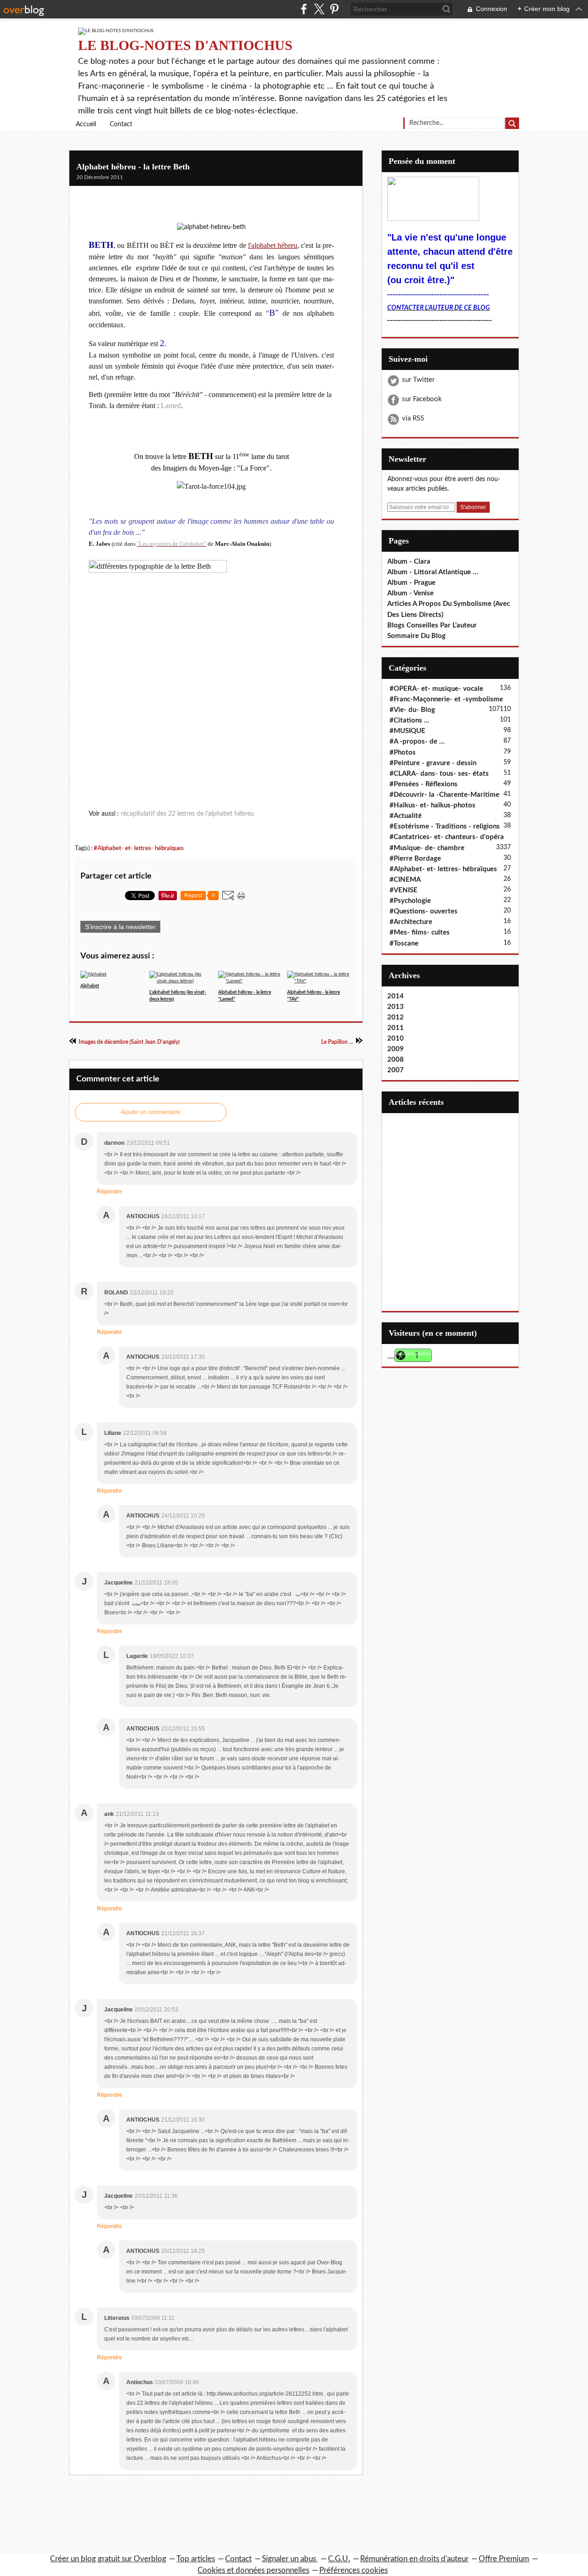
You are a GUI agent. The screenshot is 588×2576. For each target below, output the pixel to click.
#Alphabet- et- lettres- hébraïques (139, 848)
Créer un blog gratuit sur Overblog (108, 2559)
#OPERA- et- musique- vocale (436, 689)
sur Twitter (418, 380)
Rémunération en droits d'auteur (414, 2559)
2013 (396, 1007)
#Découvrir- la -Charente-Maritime (444, 795)
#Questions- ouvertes (424, 911)
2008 (396, 1060)
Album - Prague (411, 583)
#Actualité (406, 816)
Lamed (171, 406)
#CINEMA (405, 880)
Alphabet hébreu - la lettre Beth (133, 167)
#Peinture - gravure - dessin (433, 763)
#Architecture (411, 922)
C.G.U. (339, 2559)
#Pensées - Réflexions (424, 784)
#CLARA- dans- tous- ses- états (439, 774)
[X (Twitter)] (319, 9)
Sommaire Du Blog (416, 636)
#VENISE (404, 890)
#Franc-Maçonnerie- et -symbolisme (446, 699)
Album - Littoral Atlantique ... (433, 572)
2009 (396, 1049)
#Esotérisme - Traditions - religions (445, 826)
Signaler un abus (290, 2559)
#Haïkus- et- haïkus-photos (433, 805)
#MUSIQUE (407, 731)
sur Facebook (422, 399)
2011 (396, 1028)
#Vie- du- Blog (412, 710)
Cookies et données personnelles (253, 2570)
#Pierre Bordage (415, 859)
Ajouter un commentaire (151, 1112)
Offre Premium (504, 2559)
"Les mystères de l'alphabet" (172, 544)
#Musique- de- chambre (427, 848)
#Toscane (404, 944)
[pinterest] (334, 9)
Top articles (196, 2559)
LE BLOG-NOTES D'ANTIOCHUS (185, 45)
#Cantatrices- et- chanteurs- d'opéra (447, 837)
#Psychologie (410, 901)
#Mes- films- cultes (420, 932)
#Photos (403, 753)
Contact (121, 124)
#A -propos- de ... (417, 742)
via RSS (413, 418)
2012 (396, 1017)
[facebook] (304, 9)
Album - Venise (410, 593)
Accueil (86, 124)
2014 (396, 996)
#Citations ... (410, 720)
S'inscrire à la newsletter (120, 927)
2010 (396, 1039)
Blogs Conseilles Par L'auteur (432, 625)
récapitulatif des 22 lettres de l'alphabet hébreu (187, 814)
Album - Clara (409, 562)
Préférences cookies (353, 2570)
